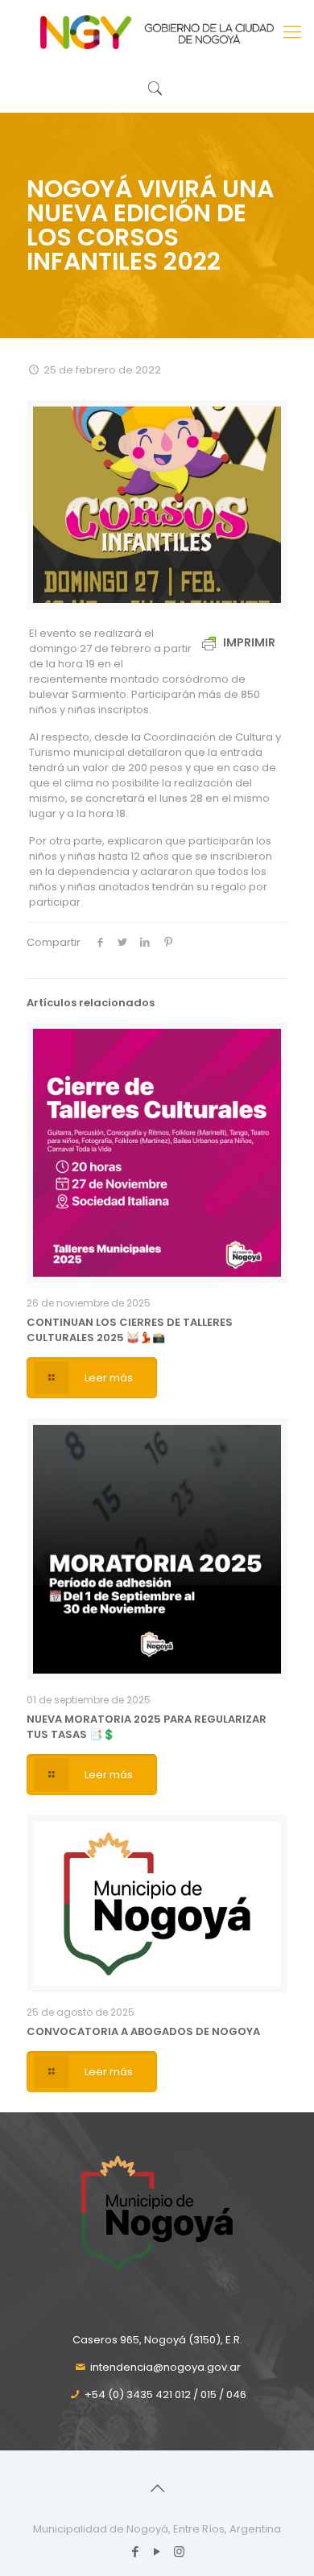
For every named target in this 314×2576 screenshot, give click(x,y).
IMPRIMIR (248, 642)
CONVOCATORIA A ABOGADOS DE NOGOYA (143, 2031)
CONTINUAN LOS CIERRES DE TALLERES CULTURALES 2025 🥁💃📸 (130, 1330)
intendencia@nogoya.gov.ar (165, 2367)
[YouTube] (157, 2551)
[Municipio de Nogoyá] (157, 32)
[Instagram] (179, 2551)
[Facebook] (136, 2551)
